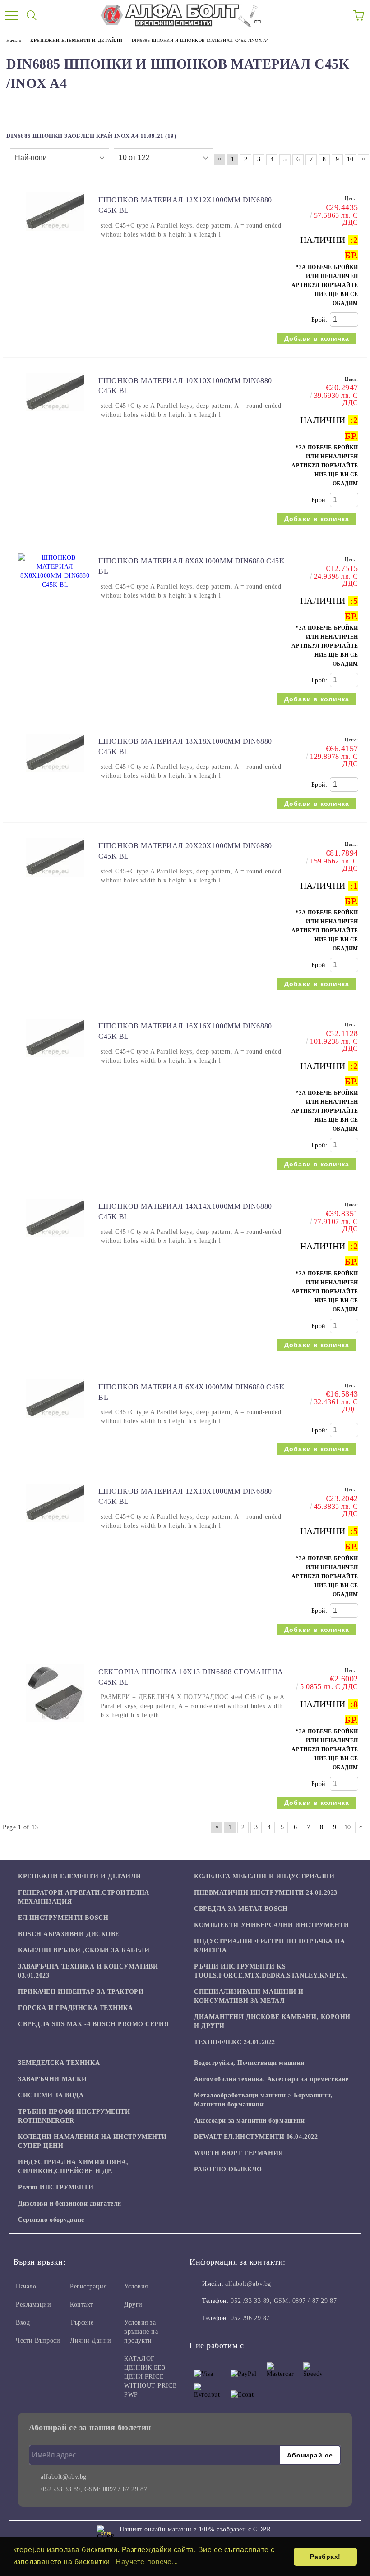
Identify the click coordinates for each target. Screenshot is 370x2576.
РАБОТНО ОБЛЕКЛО (228, 2169)
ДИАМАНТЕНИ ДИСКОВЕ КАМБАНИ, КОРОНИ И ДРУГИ (272, 2021)
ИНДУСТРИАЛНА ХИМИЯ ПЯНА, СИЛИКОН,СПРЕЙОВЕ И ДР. (73, 2167)
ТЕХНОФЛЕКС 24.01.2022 (235, 2042)
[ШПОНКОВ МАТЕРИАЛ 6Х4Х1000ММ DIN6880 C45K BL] (55, 1422)
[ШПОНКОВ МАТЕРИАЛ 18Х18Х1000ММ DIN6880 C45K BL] (55, 776)
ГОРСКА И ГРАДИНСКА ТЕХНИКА (76, 2008)
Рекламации (34, 2304)
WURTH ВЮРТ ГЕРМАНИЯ (239, 2153)
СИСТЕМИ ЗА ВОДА (51, 2095)
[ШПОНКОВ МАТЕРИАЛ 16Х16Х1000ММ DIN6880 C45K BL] (55, 1061)
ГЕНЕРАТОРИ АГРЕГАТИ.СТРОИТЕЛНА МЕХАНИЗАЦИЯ (84, 1897)
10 (350, 159)
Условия (136, 2286)
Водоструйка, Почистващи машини (249, 2063)
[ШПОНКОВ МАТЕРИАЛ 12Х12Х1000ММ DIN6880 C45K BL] (55, 235)
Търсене (82, 2323)
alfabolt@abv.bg (248, 2284)
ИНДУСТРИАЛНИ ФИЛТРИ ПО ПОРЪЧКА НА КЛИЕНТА (269, 1946)
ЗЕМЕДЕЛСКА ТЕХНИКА (59, 2063)
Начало (26, 2286)
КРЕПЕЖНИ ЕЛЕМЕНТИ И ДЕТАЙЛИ (79, 1876)
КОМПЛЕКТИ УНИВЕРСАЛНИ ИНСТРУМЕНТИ (271, 1925)
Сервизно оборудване (51, 2220)
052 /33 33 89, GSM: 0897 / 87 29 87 (284, 2301)
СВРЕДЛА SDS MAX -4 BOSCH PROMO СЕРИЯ (93, 2024)
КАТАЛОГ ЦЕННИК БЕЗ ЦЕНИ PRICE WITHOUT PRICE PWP (150, 2377)
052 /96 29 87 (250, 2318)
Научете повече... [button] (147, 2562)
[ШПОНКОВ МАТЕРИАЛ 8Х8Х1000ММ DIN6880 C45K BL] (55, 585)
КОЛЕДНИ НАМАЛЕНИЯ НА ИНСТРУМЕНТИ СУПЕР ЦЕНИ (92, 2141)
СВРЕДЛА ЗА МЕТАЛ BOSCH (241, 1909)
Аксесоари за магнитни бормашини (249, 2121)
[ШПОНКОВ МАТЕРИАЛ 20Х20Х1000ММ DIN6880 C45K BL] (55, 881)
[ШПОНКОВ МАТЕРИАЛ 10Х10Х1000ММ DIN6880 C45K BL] (55, 416)
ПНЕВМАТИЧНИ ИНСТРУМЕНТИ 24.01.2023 (266, 1893)
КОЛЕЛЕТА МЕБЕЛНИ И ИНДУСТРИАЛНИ (264, 1876)
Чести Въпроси (38, 2341)
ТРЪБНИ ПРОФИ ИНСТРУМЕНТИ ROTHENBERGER (74, 2116)
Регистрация (88, 2286)
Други (133, 2304)
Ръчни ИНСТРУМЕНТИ (56, 2187)
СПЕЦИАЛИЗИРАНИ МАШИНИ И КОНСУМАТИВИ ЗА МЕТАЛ (249, 1996)
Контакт (82, 2304)
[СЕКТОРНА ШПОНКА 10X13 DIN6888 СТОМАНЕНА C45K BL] (55, 1726)
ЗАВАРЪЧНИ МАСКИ (52, 2079)
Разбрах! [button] (325, 2557)
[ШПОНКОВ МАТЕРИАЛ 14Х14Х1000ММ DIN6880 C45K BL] (55, 1241)
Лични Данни (90, 2341)
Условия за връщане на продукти (141, 2332)
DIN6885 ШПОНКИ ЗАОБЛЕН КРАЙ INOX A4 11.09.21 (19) (91, 136)
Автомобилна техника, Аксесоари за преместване (271, 2079)
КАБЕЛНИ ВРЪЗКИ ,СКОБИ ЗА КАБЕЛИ (84, 1950)
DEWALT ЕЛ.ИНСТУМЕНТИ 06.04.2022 (256, 2137)
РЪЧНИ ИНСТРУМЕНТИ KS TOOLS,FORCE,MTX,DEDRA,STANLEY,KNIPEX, (271, 1971)
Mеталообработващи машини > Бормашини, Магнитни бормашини (264, 2100)
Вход (23, 2323)
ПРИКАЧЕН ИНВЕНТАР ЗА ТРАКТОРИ (81, 1992)
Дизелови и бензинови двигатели (70, 2204)
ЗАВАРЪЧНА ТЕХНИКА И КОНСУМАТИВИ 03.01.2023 (88, 1971)
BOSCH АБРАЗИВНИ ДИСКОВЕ (69, 1934)
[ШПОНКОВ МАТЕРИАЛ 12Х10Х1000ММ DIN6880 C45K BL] (55, 1526)
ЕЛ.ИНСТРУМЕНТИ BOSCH (63, 1918)
